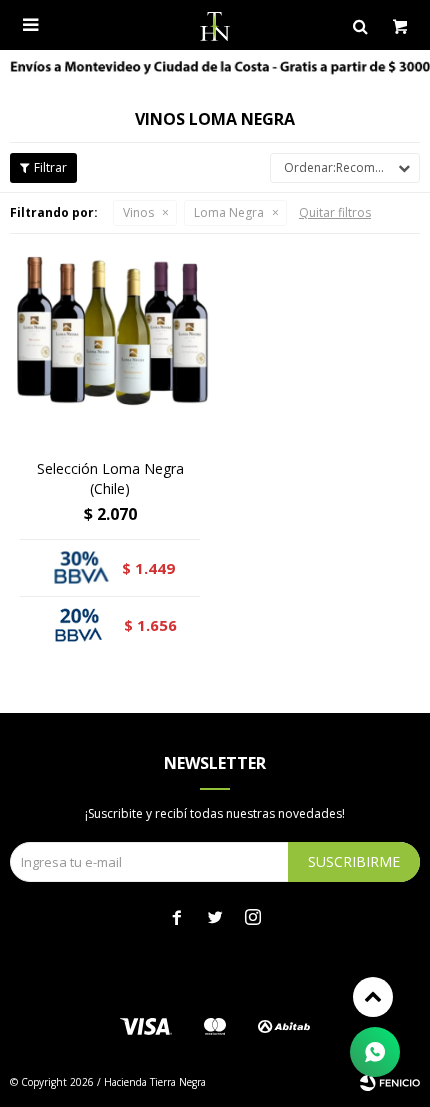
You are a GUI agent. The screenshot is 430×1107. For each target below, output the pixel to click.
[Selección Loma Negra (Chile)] (110, 344)
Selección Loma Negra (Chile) (110, 478)
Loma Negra (229, 212)
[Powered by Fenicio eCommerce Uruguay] (390, 1082)
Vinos (138, 212)
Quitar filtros (335, 212)
